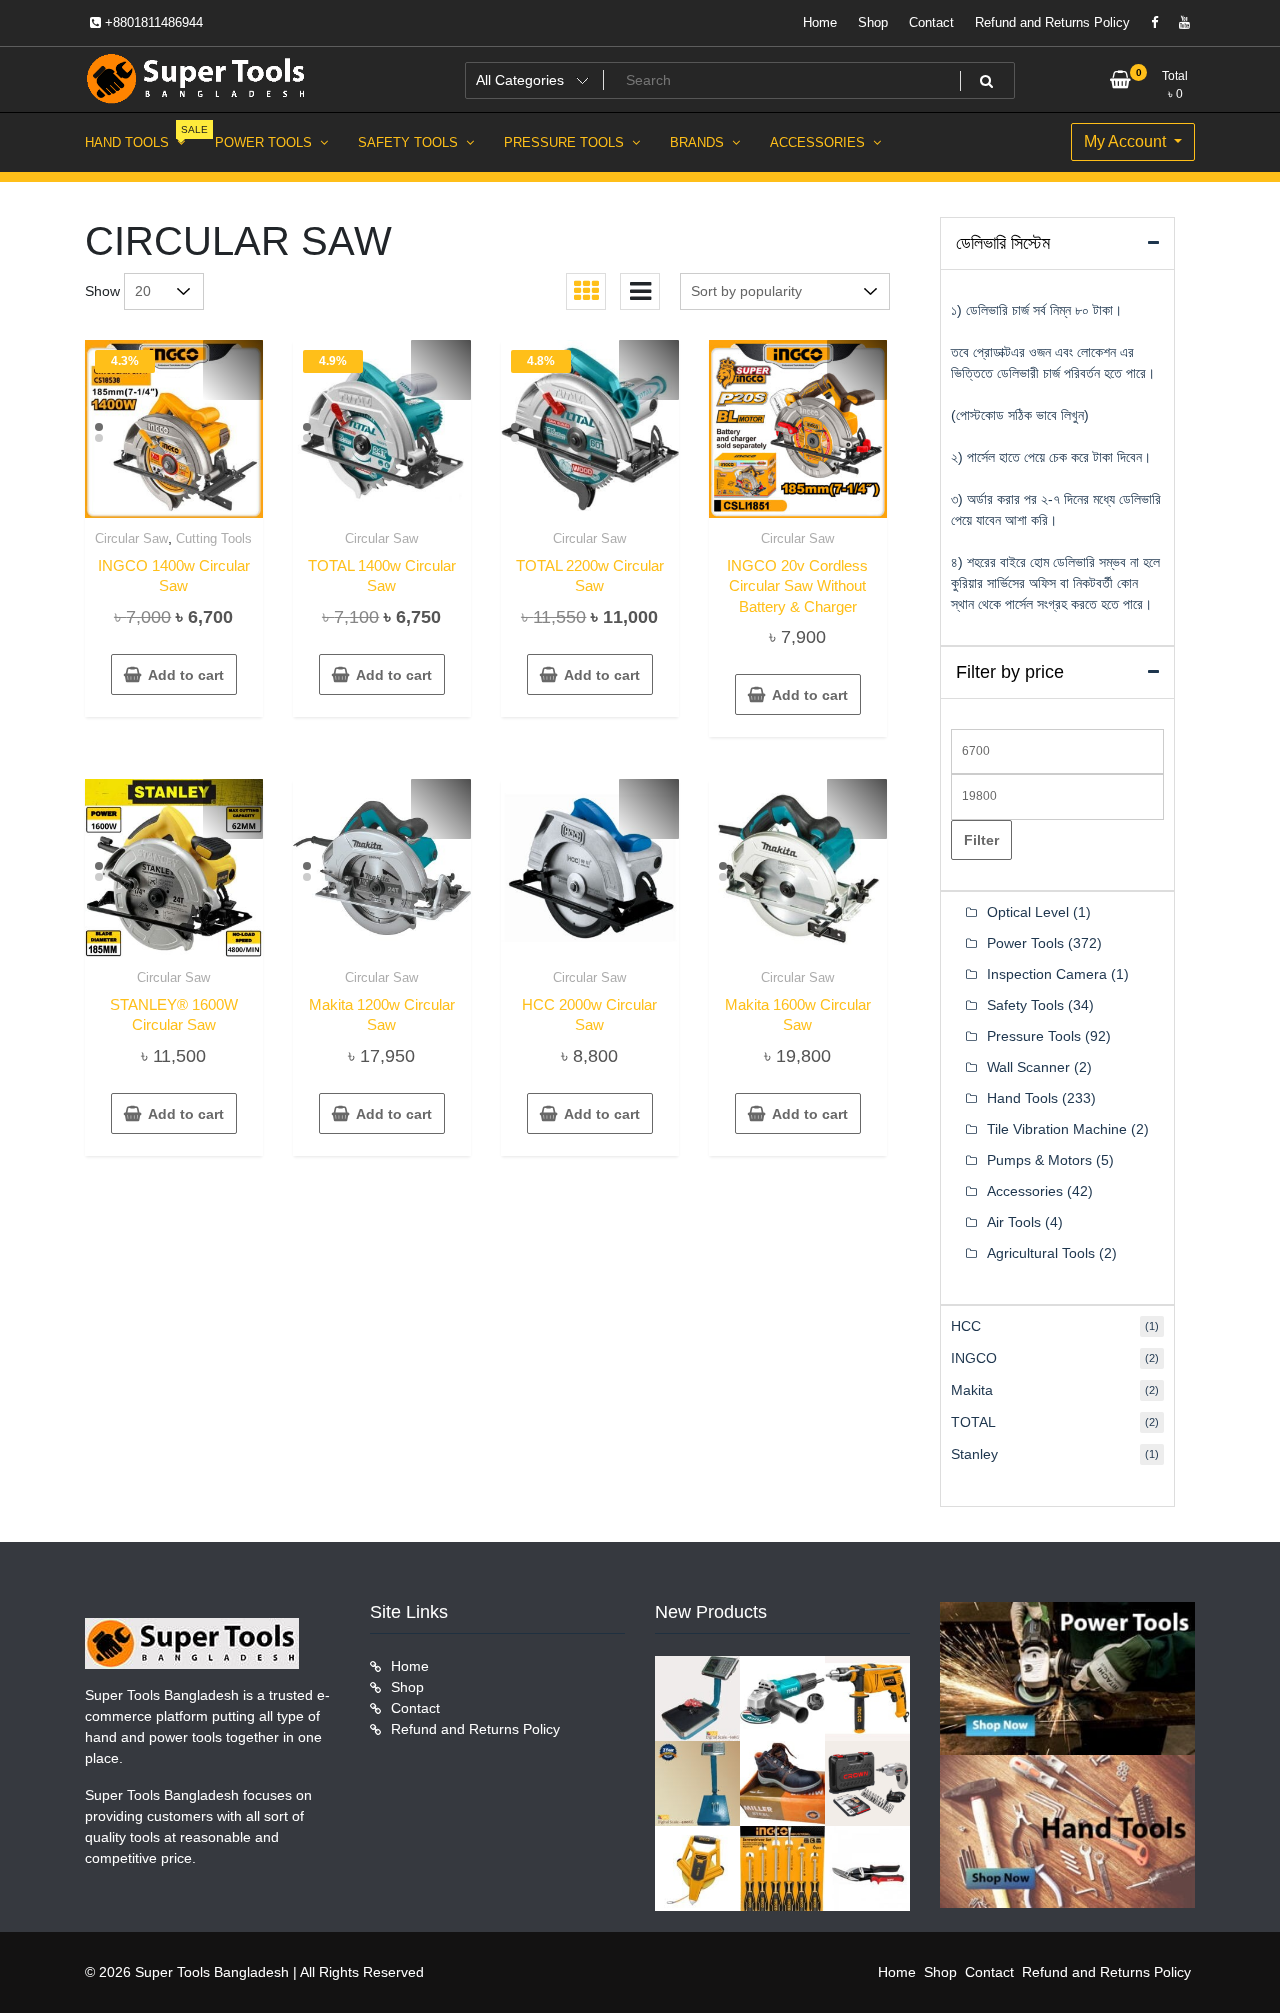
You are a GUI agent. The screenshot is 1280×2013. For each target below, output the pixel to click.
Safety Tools (1025, 1005)
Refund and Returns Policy (1052, 22)
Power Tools (1025, 943)
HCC (966, 1326)
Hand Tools (1022, 1098)
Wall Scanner (1028, 1067)
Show (102, 291)
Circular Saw (131, 538)
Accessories (1025, 1191)
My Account (1127, 141)
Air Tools (1014, 1222)
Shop (873, 22)
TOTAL (973, 1422)
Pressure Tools (1034, 1036)
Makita (972, 1390)
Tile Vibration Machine (1057, 1129)
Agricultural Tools (1041, 1253)
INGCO (974, 1358)
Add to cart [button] (186, 675)
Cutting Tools (214, 538)
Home (820, 22)
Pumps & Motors (1039, 1160)
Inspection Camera (1047, 974)
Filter (981, 840)
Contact (931, 22)
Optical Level (1028, 912)
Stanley (974, 1454)
